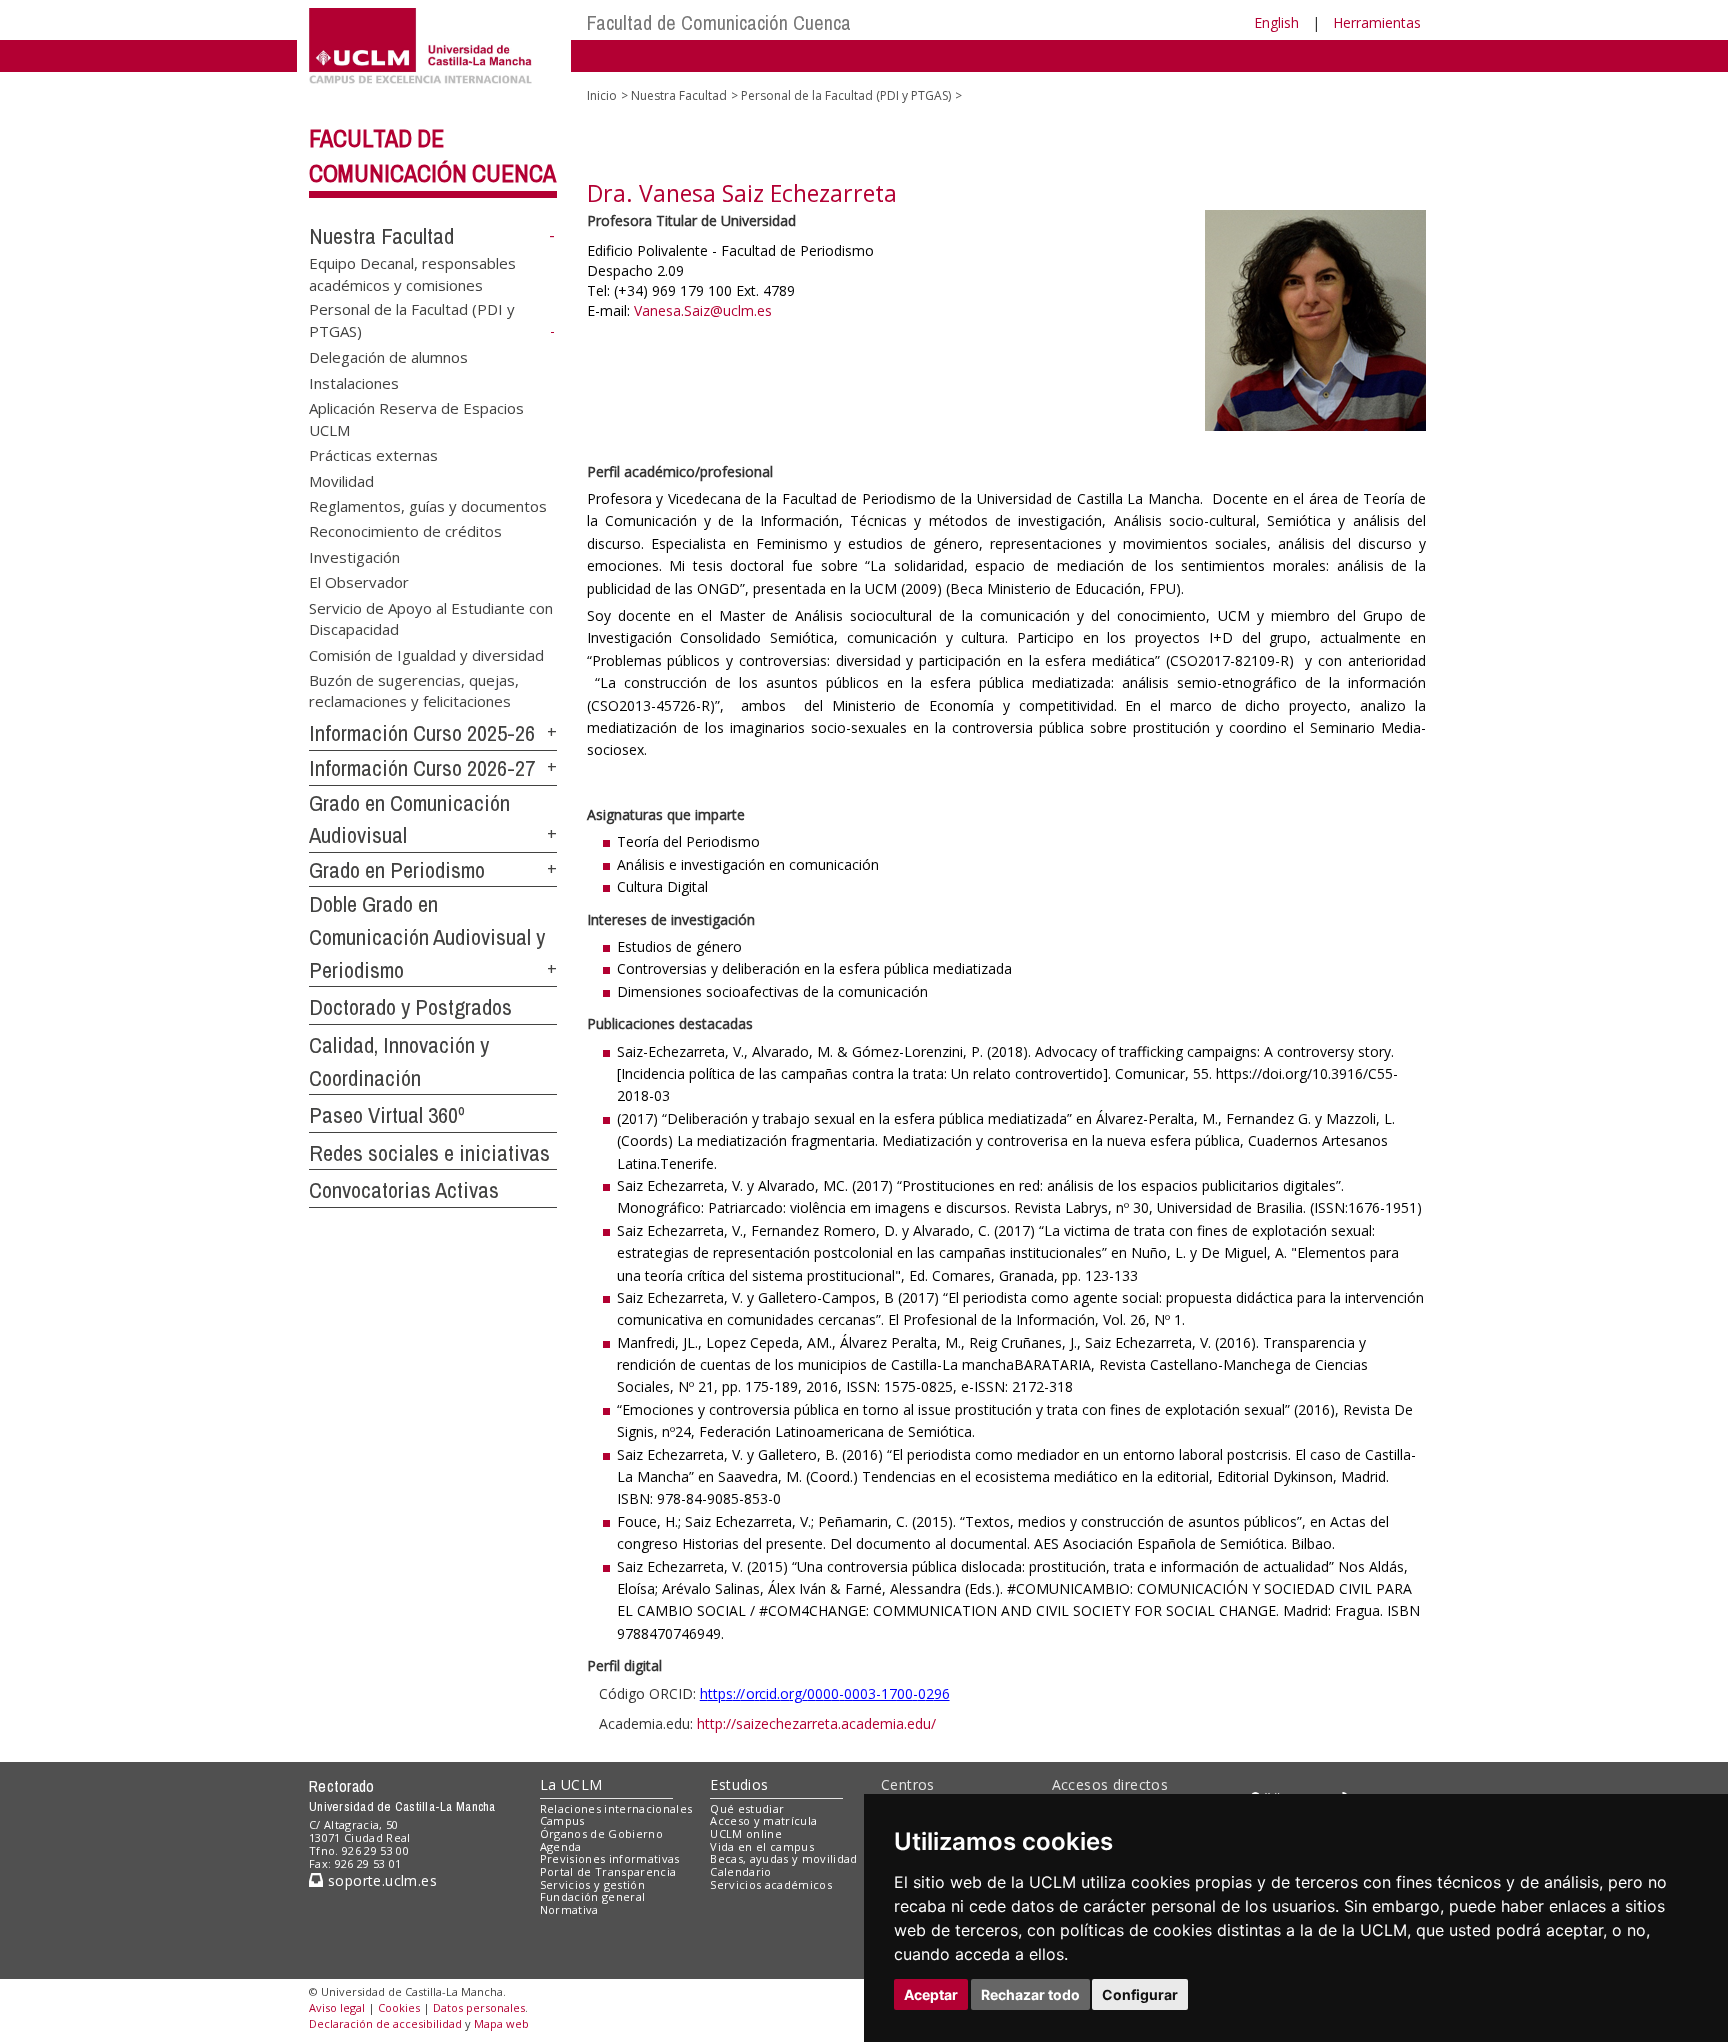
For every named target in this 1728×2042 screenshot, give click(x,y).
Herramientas (1377, 22)
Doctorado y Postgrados (410, 1007)
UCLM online (746, 1833)
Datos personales (479, 2007)
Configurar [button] (1140, 1994)
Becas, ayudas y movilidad (783, 1858)
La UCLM (571, 1784)
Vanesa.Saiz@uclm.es (703, 310)
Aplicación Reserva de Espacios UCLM (416, 418)
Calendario (740, 1871)
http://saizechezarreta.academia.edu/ (816, 1723)
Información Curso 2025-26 (422, 733)
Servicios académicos (771, 1884)
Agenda (561, 1846)
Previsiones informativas (610, 1858)
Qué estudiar (747, 1808)
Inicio (602, 95)
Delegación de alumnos (388, 357)
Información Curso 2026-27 (422, 768)
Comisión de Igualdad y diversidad (426, 654)
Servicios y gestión (592, 1884)
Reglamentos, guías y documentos (428, 505)
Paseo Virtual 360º (387, 1115)
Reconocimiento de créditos (405, 531)
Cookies (399, 2007)
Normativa (569, 1909)
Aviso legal (337, 2007)
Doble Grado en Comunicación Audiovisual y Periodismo (427, 936)
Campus (562, 1820)
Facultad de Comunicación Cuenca (719, 22)
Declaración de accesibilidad (385, 2023)
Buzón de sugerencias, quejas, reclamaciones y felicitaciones (414, 689)
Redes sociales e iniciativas (429, 1153)
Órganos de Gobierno (601, 1833)
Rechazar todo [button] (1030, 1994)
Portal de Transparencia (608, 1871)
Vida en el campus (762, 1846)
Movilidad (341, 480)
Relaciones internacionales (616, 1808)
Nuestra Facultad (381, 236)
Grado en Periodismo (397, 870)
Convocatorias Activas (404, 1190)
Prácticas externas (373, 455)
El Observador (359, 582)
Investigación (354, 556)
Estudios (739, 1784)
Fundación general (593, 1896)
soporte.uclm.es (380, 1880)
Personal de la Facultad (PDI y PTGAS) (846, 95)
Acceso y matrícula (763, 1820)
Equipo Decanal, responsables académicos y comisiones (412, 273)
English (1276, 22)
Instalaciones (354, 382)
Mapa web (501, 2023)
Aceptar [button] (931, 1994)
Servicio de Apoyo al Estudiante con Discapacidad (431, 617)
